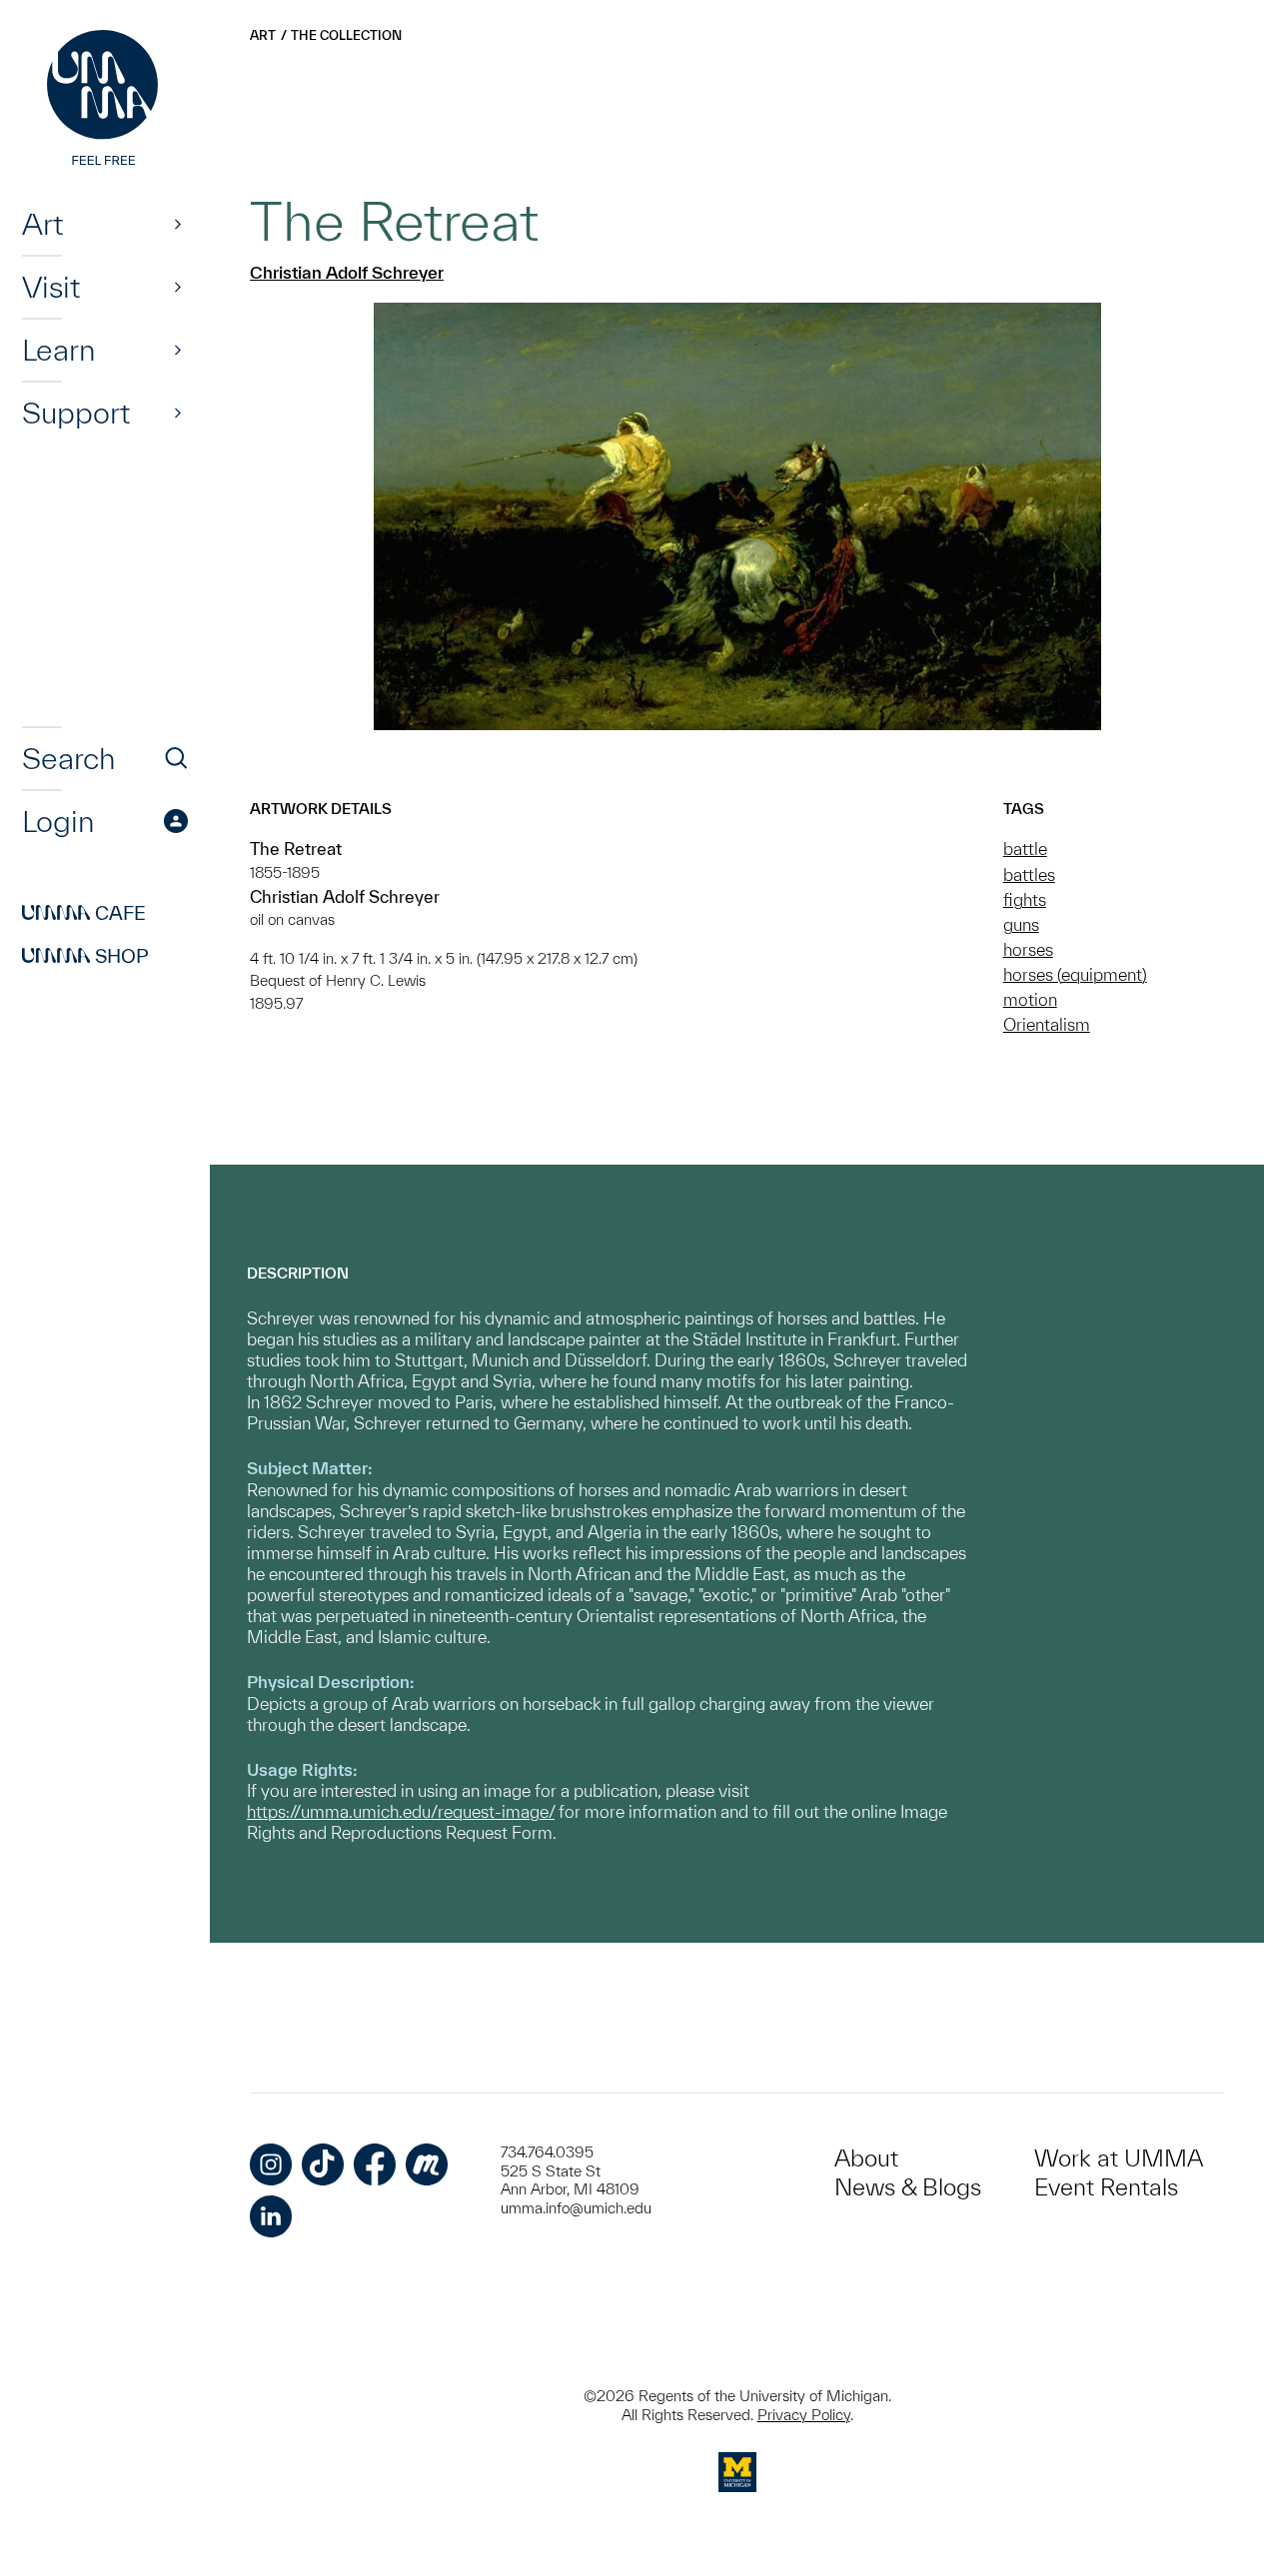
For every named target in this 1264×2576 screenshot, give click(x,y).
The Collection (346, 35)
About (866, 2158)
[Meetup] (427, 2164)
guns (1021, 924)
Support (76, 413)
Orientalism (1047, 1024)
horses (1028, 949)
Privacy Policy (804, 2415)
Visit (51, 287)
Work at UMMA (1119, 2158)
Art (42, 224)
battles (1029, 874)
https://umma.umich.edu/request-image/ (401, 1811)
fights (1025, 899)
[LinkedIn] (271, 2216)
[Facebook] (375, 2164)
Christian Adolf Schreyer (347, 272)
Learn (58, 350)
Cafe (84, 913)
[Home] (105, 100)
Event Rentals (1106, 2187)
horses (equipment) (1075, 974)
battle (1025, 849)
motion (1030, 999)
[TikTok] (323, 2164)
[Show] (178, 224)
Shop (85, 956)
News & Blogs (908, 2187)
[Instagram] (271, 2164)
